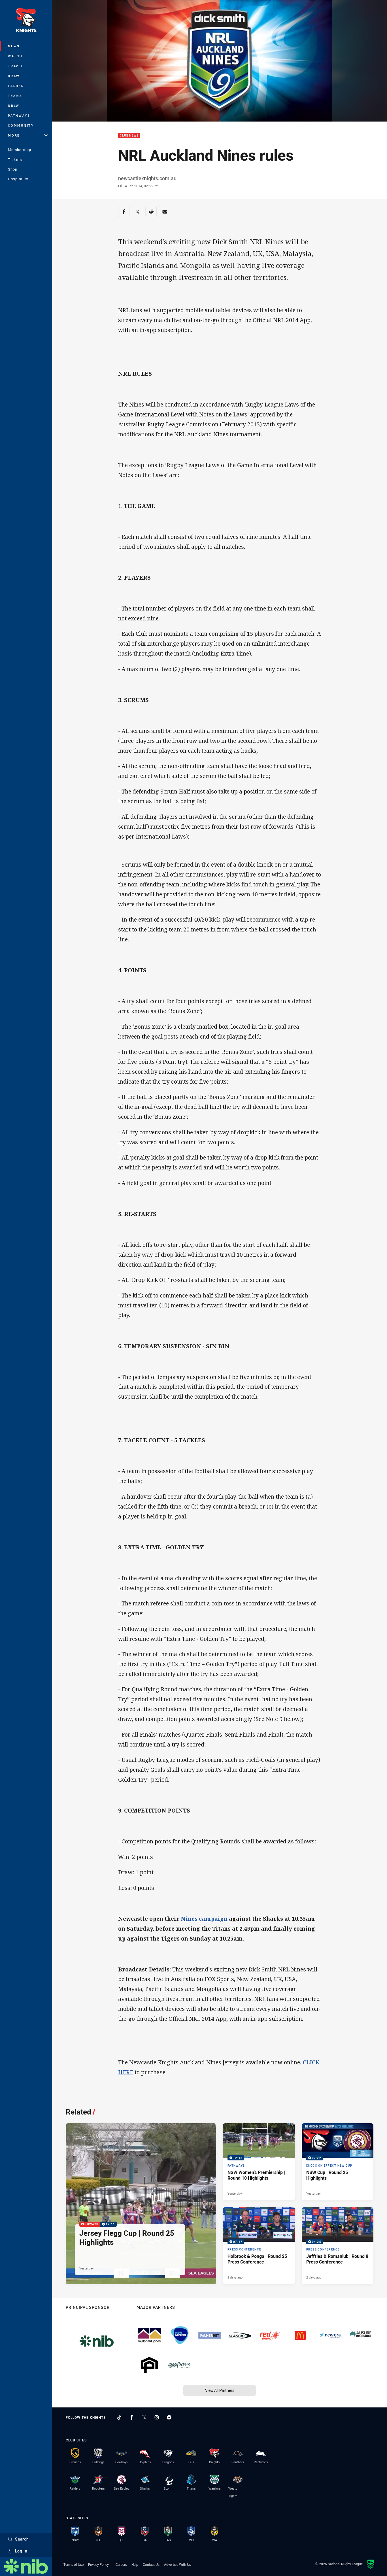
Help (135, 2564)
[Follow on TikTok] (119, 2417)
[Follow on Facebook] (132, 2417)
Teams (15, 96)
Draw (14, 76)
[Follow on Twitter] (144, 2417)
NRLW (14, 106)
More (14, 135)
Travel (16, 66)
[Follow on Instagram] (157, 2417)
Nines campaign (204, 1919)
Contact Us (151, 2564)
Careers (121, 2564)
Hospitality (18, 179)
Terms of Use (74, 2564)
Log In (21, 2551)
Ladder (16, 86)
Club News (129, 136)
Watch (15, 56)
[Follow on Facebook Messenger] (169, 2417)
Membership (20, 150)
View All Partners (220, 2390)
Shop (13, 169)
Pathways (19, 115)
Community (21, 125)
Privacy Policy (98, 2564)
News (14, 46)
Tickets (15, 159)
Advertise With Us (177, 2564)
